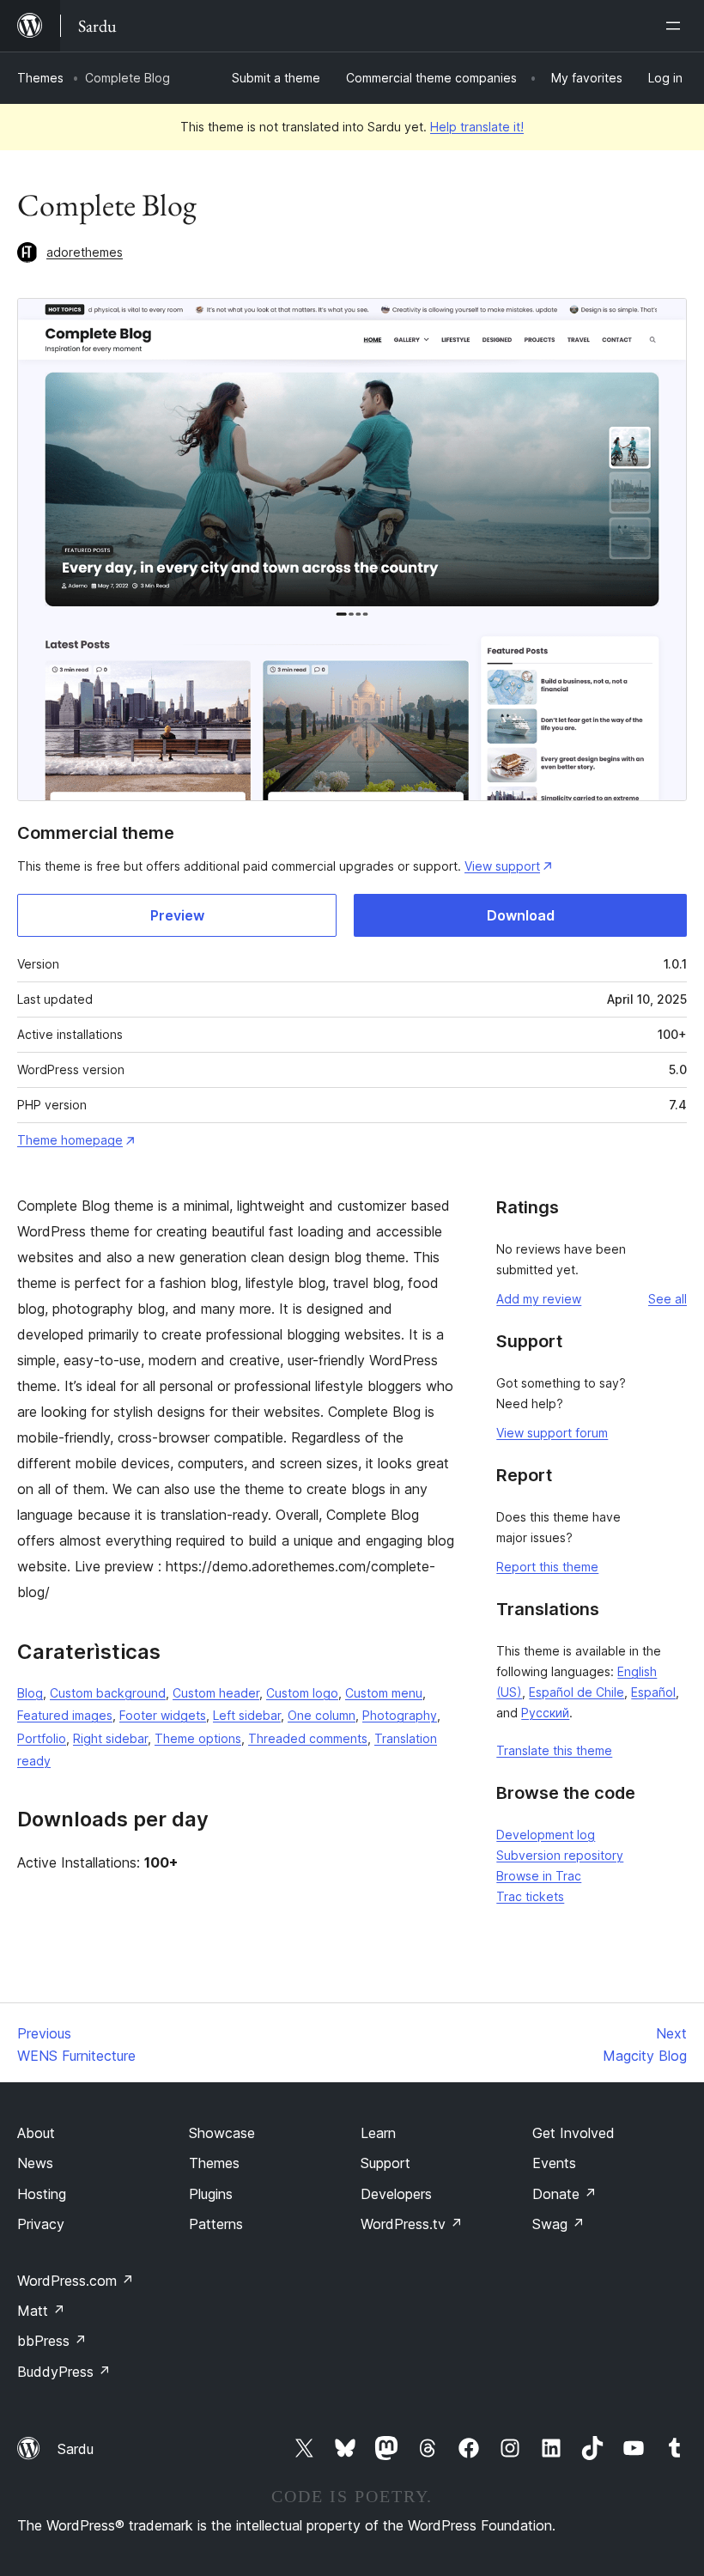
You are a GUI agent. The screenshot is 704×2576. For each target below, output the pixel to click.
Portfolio (42, 1738)
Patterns (216, 2224)
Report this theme (547, 1567)
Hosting (42, 2194)
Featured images (65, 1715)
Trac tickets (530, 1896)
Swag (558, 2224)
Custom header (216, 1693)
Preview (177, 915)
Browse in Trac (539, 1876)
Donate (564, 2194)
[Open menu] (677, 26)
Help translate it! (477, 127)
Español (653, 1692)
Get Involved (574, 2133)
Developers (396, 2194)
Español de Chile (577, 1692)
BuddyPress (64, 2372)
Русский (545, 1713)
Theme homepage (70, 1140)
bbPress (52, 2341)
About (36, 2133)
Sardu (76, 2449)
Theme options (198, 1738)
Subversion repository (560, 1855)
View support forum (552, 1433)
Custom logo (302, 1693)
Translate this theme (554, 1750)
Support (385, 2163)
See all (668, 1299)
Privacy (41, 2224)
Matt (41, 2311)
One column (322, 1715)
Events (554, 2163)
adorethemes (85, 252)
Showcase (222, 2133)
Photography (400, 1715)
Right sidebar (110, 1738)
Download (521, 915)
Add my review (539, 1299)
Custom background (108, 1693)
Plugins (211, 2194)
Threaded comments (308, 1738)
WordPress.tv (412, 2224)
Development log (546, 1835)
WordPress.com (76, 2281)
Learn (378, 2133)
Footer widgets (163, 1715)
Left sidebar (247, 1715)
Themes (40, 78)
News (35, 2163)
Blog (30, 1693)
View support (502, 866)
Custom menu (384, 1693)
